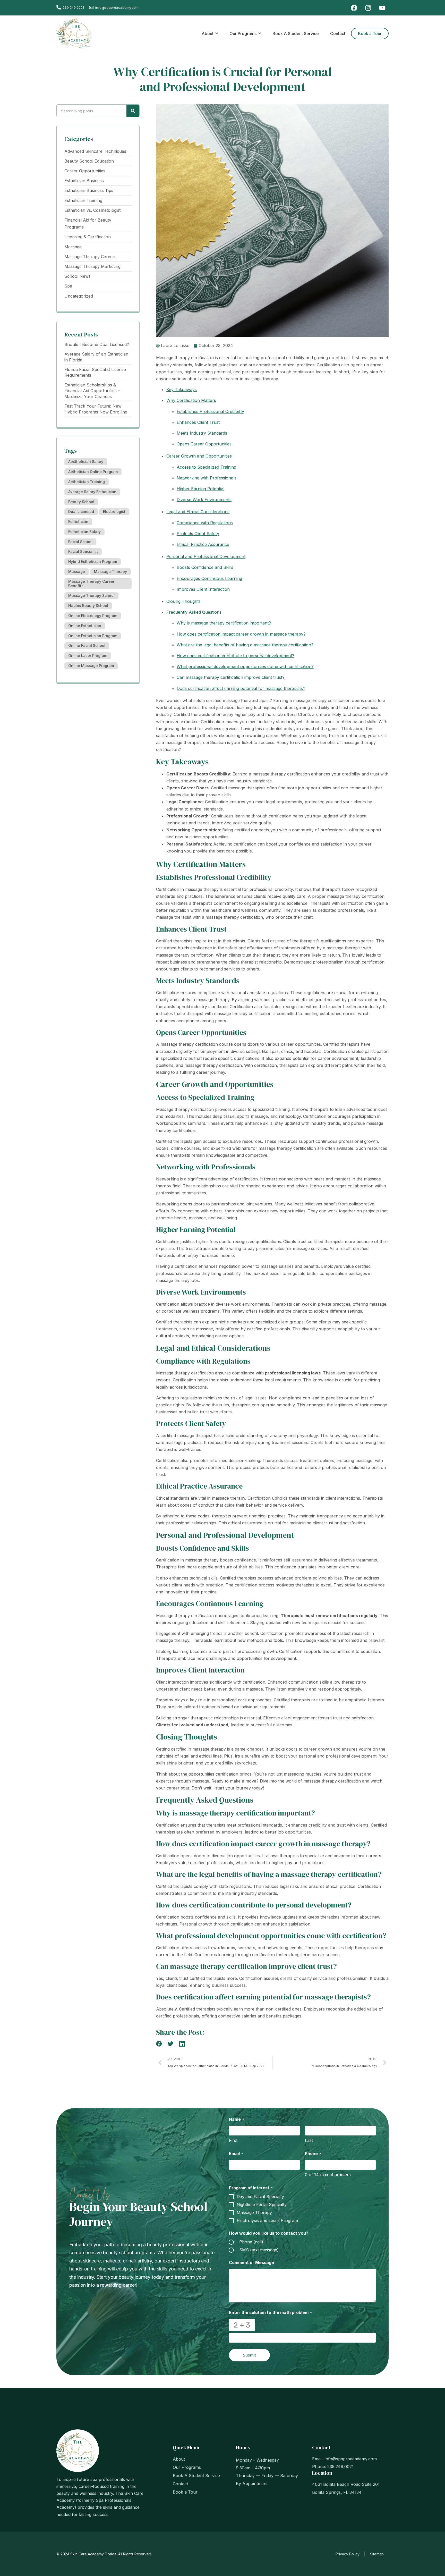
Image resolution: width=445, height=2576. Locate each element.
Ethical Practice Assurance (203, 544)
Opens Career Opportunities (204, 444)
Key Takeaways (182, 390)
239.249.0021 (73, 7)
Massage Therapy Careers (90, 257)
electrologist (114, 512)
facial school (80, 542)
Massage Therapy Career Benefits (91, 584)
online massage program (91, 666)
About (179, 2459)
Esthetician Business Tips (89, 190)
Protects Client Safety (198, 534)
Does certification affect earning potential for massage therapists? (241, 688)
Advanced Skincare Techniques (95, 151)
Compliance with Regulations (205, 523)
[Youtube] (382, 8)
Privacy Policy (348, 2554)
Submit (249, 2355)
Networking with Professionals (207, 478)
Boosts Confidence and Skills (205, 567)
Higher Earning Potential (200, 489)
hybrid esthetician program (93, 561)
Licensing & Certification (88, 237)
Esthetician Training (83, 200)
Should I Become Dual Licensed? (97, 344)
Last (309, 2140)
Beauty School (81, 502)
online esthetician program (93, 636)
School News (78, 276)
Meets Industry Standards (202, 433)
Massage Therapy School (91, 596)
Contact (180, 2484)
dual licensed (81, 512)
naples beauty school (88, 606)
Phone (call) (251, 2242)
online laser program (88, 656)
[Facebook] (354, 8)
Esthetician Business (84, 181)
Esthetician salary (84, 532)
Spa (68, 286)
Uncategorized (79, 296)
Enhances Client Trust (198, 422)
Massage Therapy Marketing (92, 266)
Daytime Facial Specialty (260, 2197)
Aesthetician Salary (86, 462)
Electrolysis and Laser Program (267, 2221)
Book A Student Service (196, 2476)
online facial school (87, 645)
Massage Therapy (110, 572)
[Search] (133, 111)
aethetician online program (93, 472)
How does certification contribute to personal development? (236, 656)
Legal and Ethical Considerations (198, 512)
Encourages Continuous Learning (209, 578)
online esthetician (85, 626)
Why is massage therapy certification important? (224, 623)
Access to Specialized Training (206, 467)
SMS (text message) (259, 2250)
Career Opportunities (85, 171)
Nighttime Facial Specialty (262, 2205)
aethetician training (87, 482)
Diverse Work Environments (204, 500)
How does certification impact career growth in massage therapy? (241, 634)
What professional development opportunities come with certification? (245, 666)
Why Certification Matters (191, 400)
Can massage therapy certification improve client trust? (231, 677)
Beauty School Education (89, 161)
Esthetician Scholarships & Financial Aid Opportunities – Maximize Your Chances (92, 391)
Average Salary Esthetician (92, 492)
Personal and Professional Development (206, 556)
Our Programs (187, 2467)
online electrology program (93, 616)
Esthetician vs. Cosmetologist (92, 210)
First (233, 2140)
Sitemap (377, 2554)
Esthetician (78, 522)
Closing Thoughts (183, 601)
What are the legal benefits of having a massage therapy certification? (245, 645)
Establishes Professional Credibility (210, 411)
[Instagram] (368, 8)
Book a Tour (185, 2492)
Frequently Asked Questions (194, 612)
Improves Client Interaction (203, 589)
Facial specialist (83, 551)
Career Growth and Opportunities (199, 456)
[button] (159, 2044)
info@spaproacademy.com (351, 2459)
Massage (73, 247)
